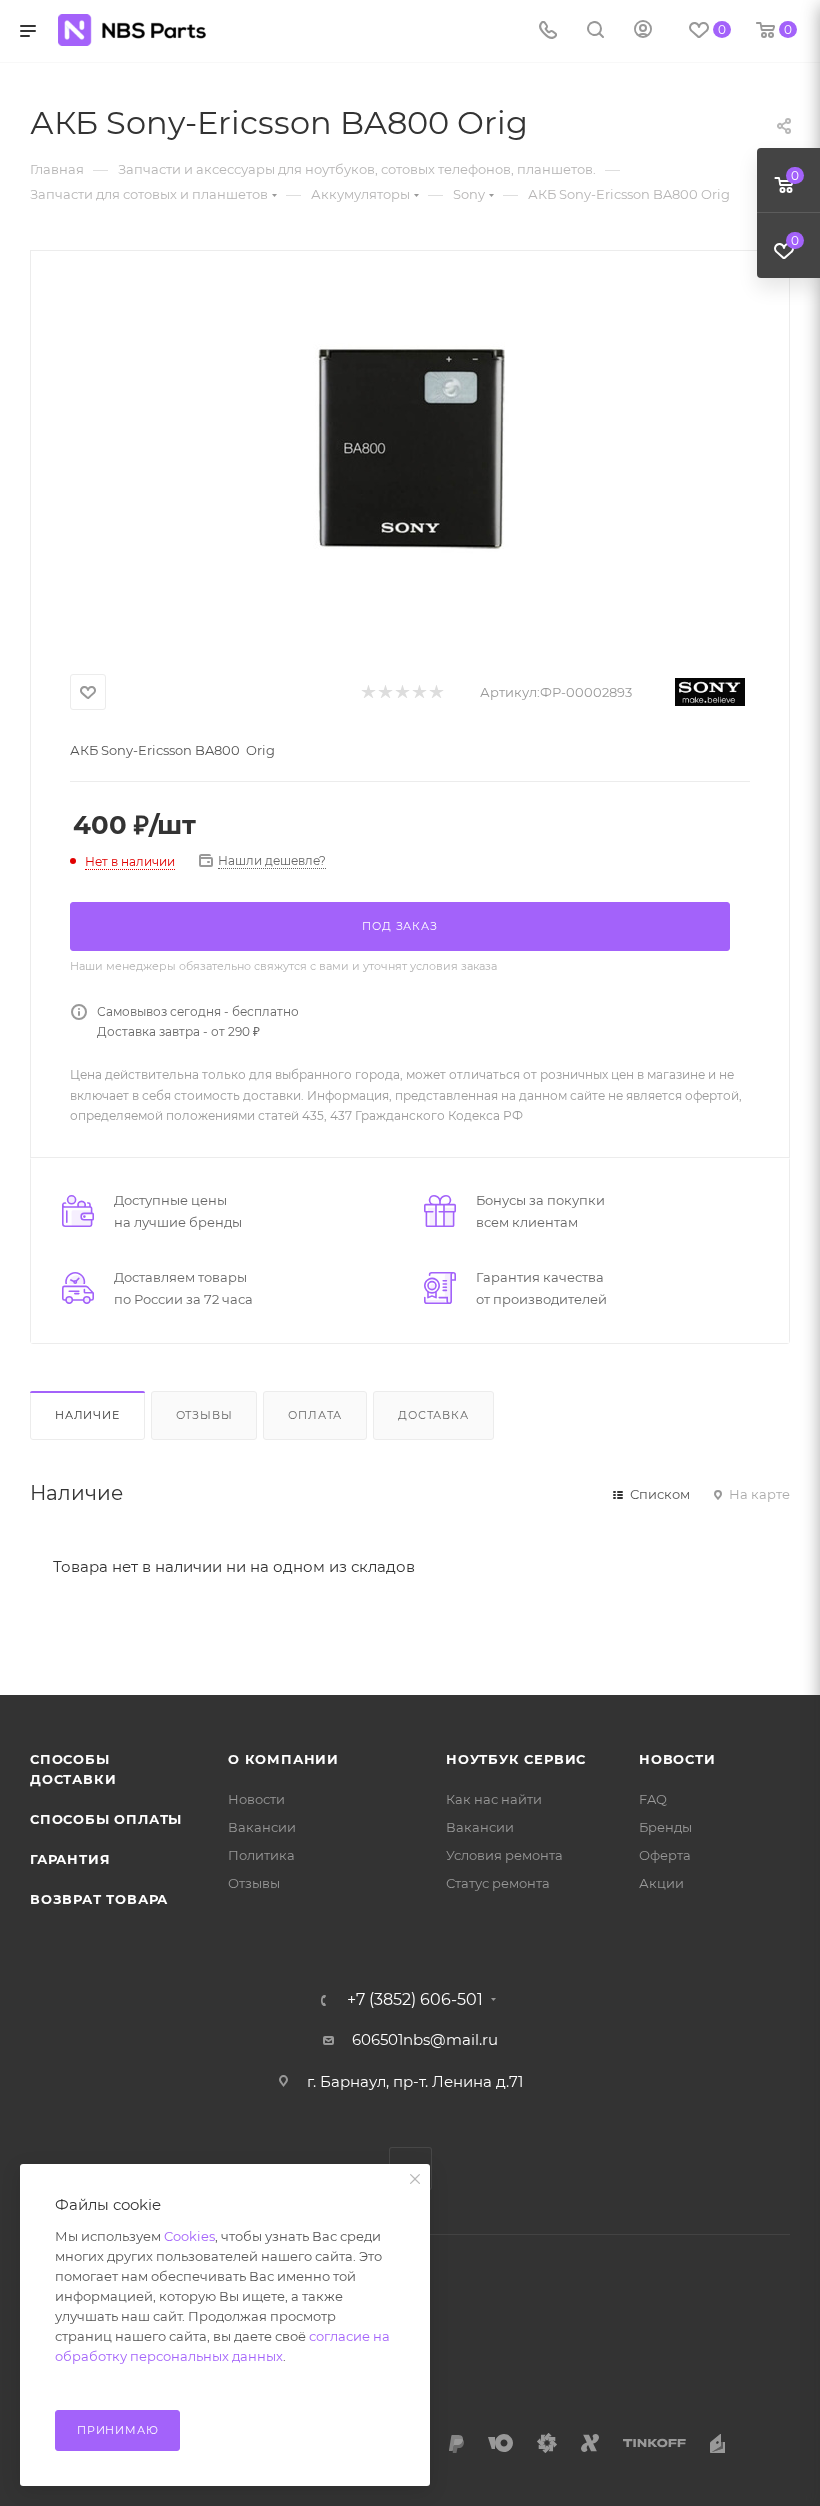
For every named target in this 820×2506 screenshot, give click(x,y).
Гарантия (70, 1859)
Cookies (189, 2236)
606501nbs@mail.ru (425, 2039)
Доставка (433, 1415)
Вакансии (262, 1827)
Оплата (315, 1415)
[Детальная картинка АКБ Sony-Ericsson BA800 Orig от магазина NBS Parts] (410, 447)
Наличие (87, 1415)
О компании (283, 1759)
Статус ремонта (498, 1883)
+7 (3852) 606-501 (415, 2000)
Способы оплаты (106, 1819)
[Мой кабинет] (643, 31)
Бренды (665, 1827)
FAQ (653, 1799)
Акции (661, 1883)
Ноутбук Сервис (516, 1759)
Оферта (665, 1855)
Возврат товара (99, 1899)
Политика (261, 1855)
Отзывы (204, 1415)
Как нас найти (494, 1799)
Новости (256, 1799)
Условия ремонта (504, 1855)
